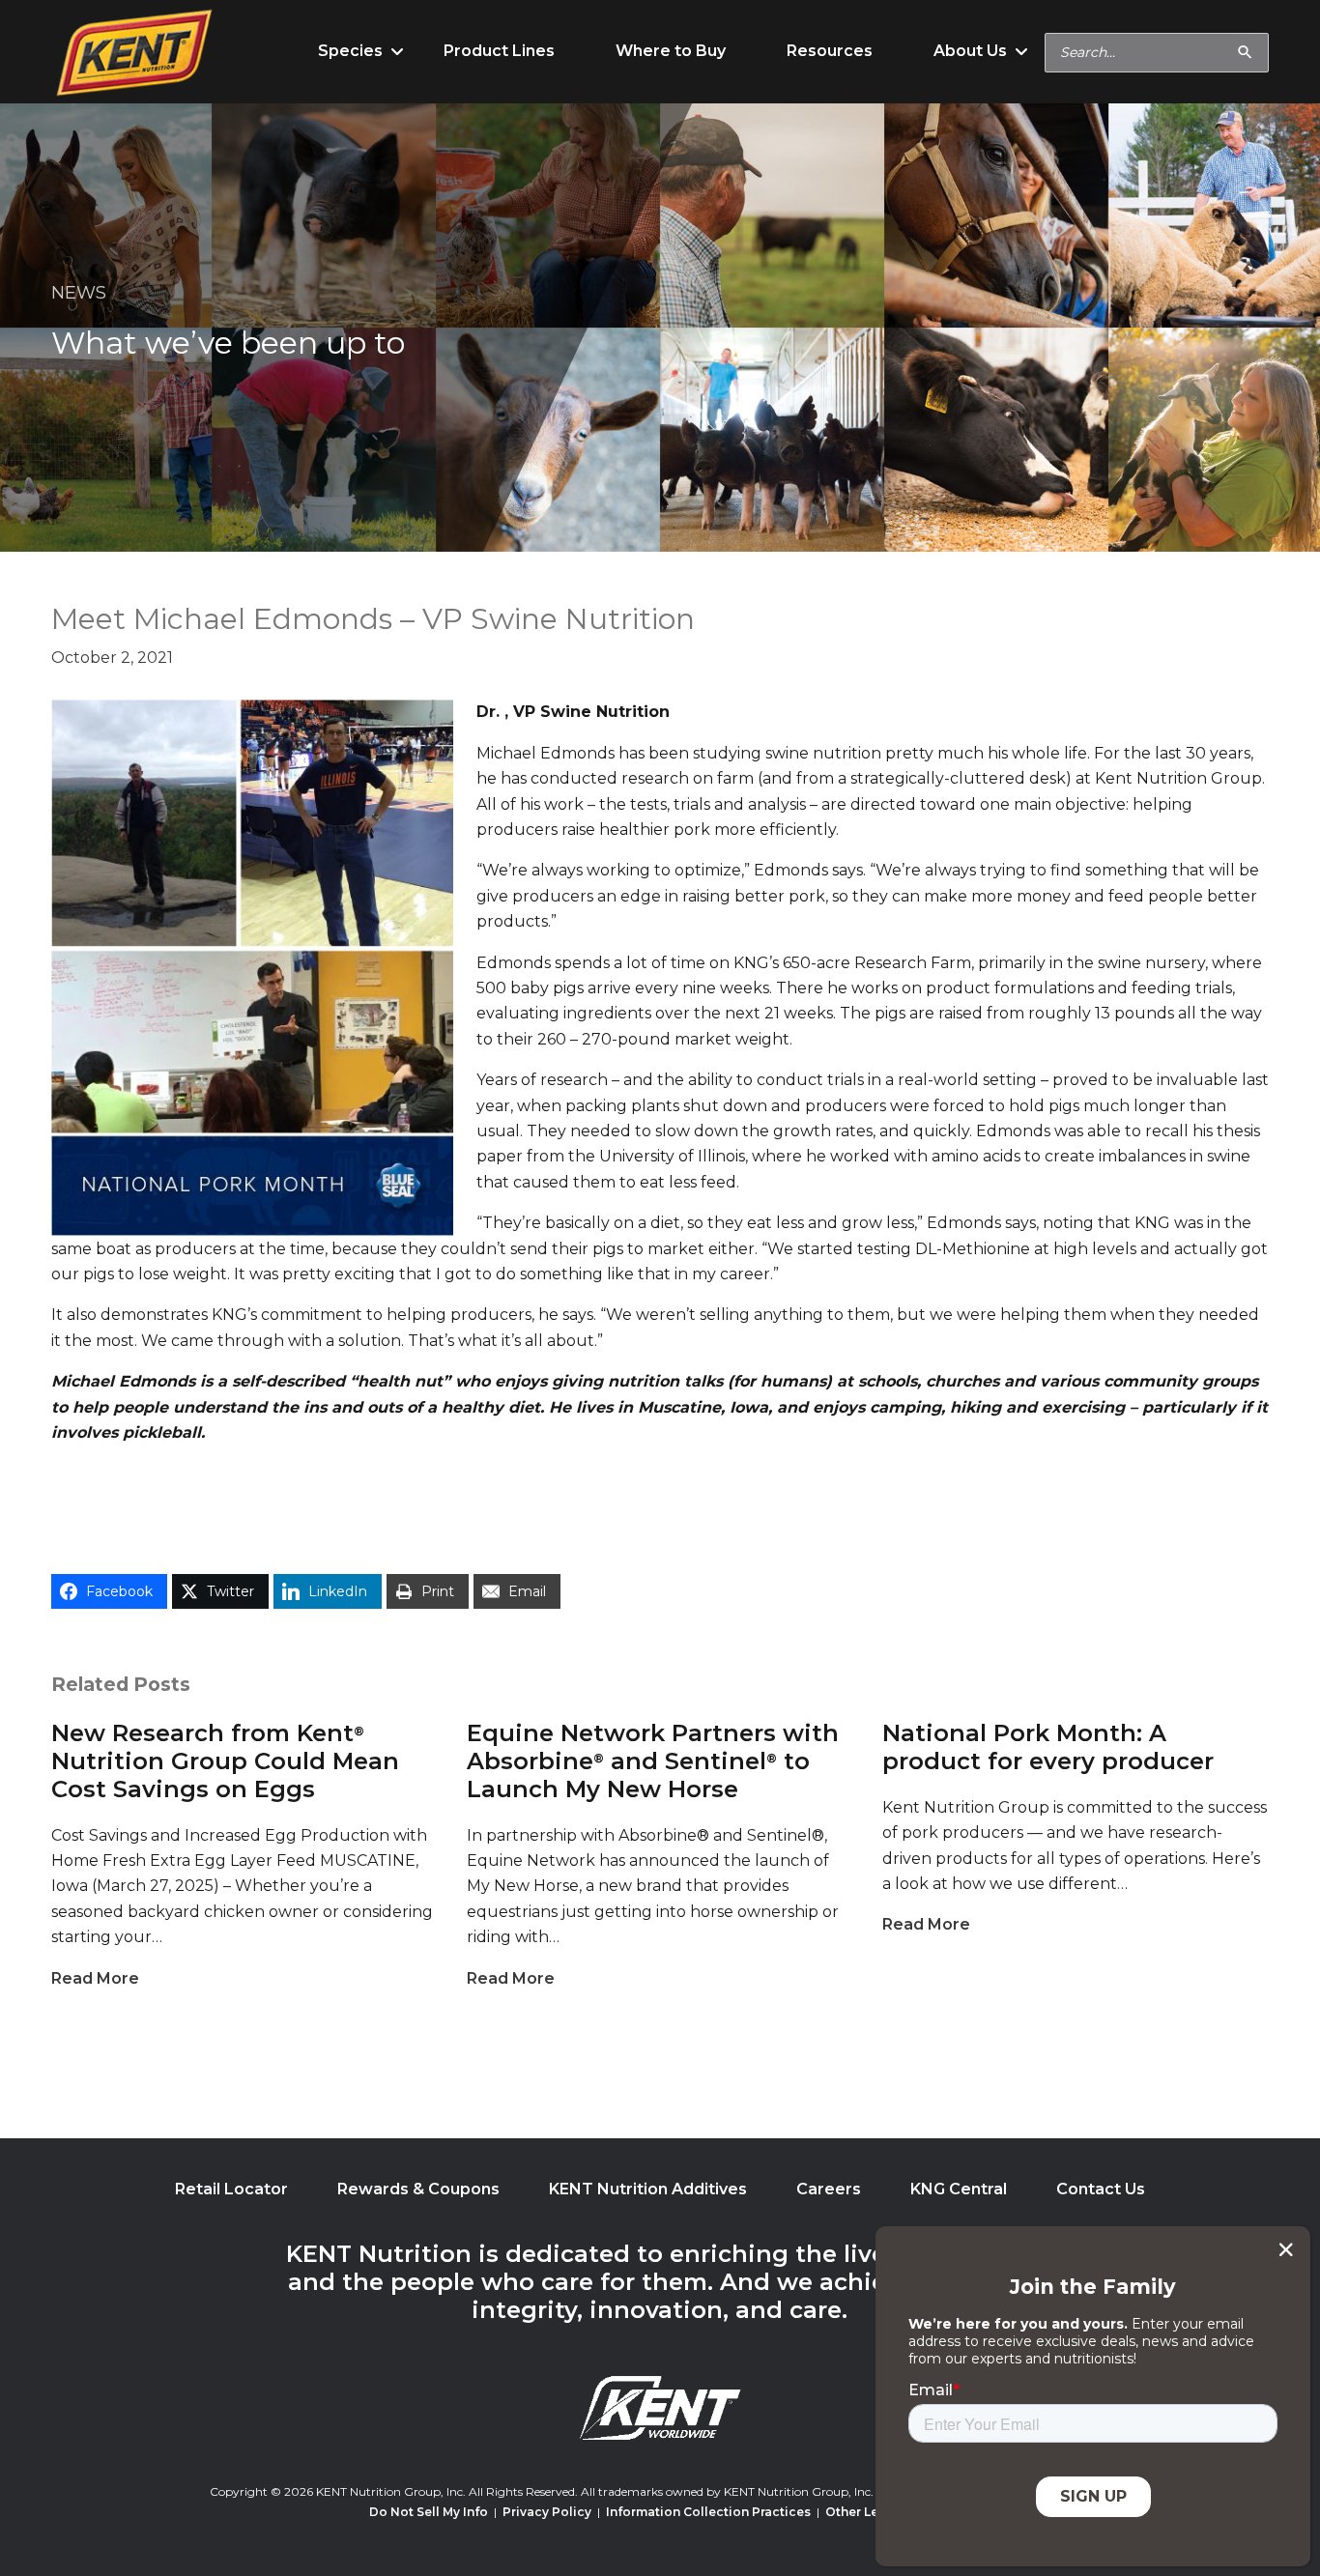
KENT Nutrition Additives (648, 2189)
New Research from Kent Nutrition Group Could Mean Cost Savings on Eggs (225, 1761)
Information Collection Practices (708, 2512)
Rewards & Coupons (418, 2189)
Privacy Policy (547, 2512)
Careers (829, 2189)
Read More (95, 1978)
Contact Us (1101, 2189)
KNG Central (959, 2189)
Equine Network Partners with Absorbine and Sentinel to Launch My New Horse (653, 1761)
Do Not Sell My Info (429, 2512)
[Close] (1286, 2249)
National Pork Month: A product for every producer (1048, 1747)
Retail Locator (231, 2189)
